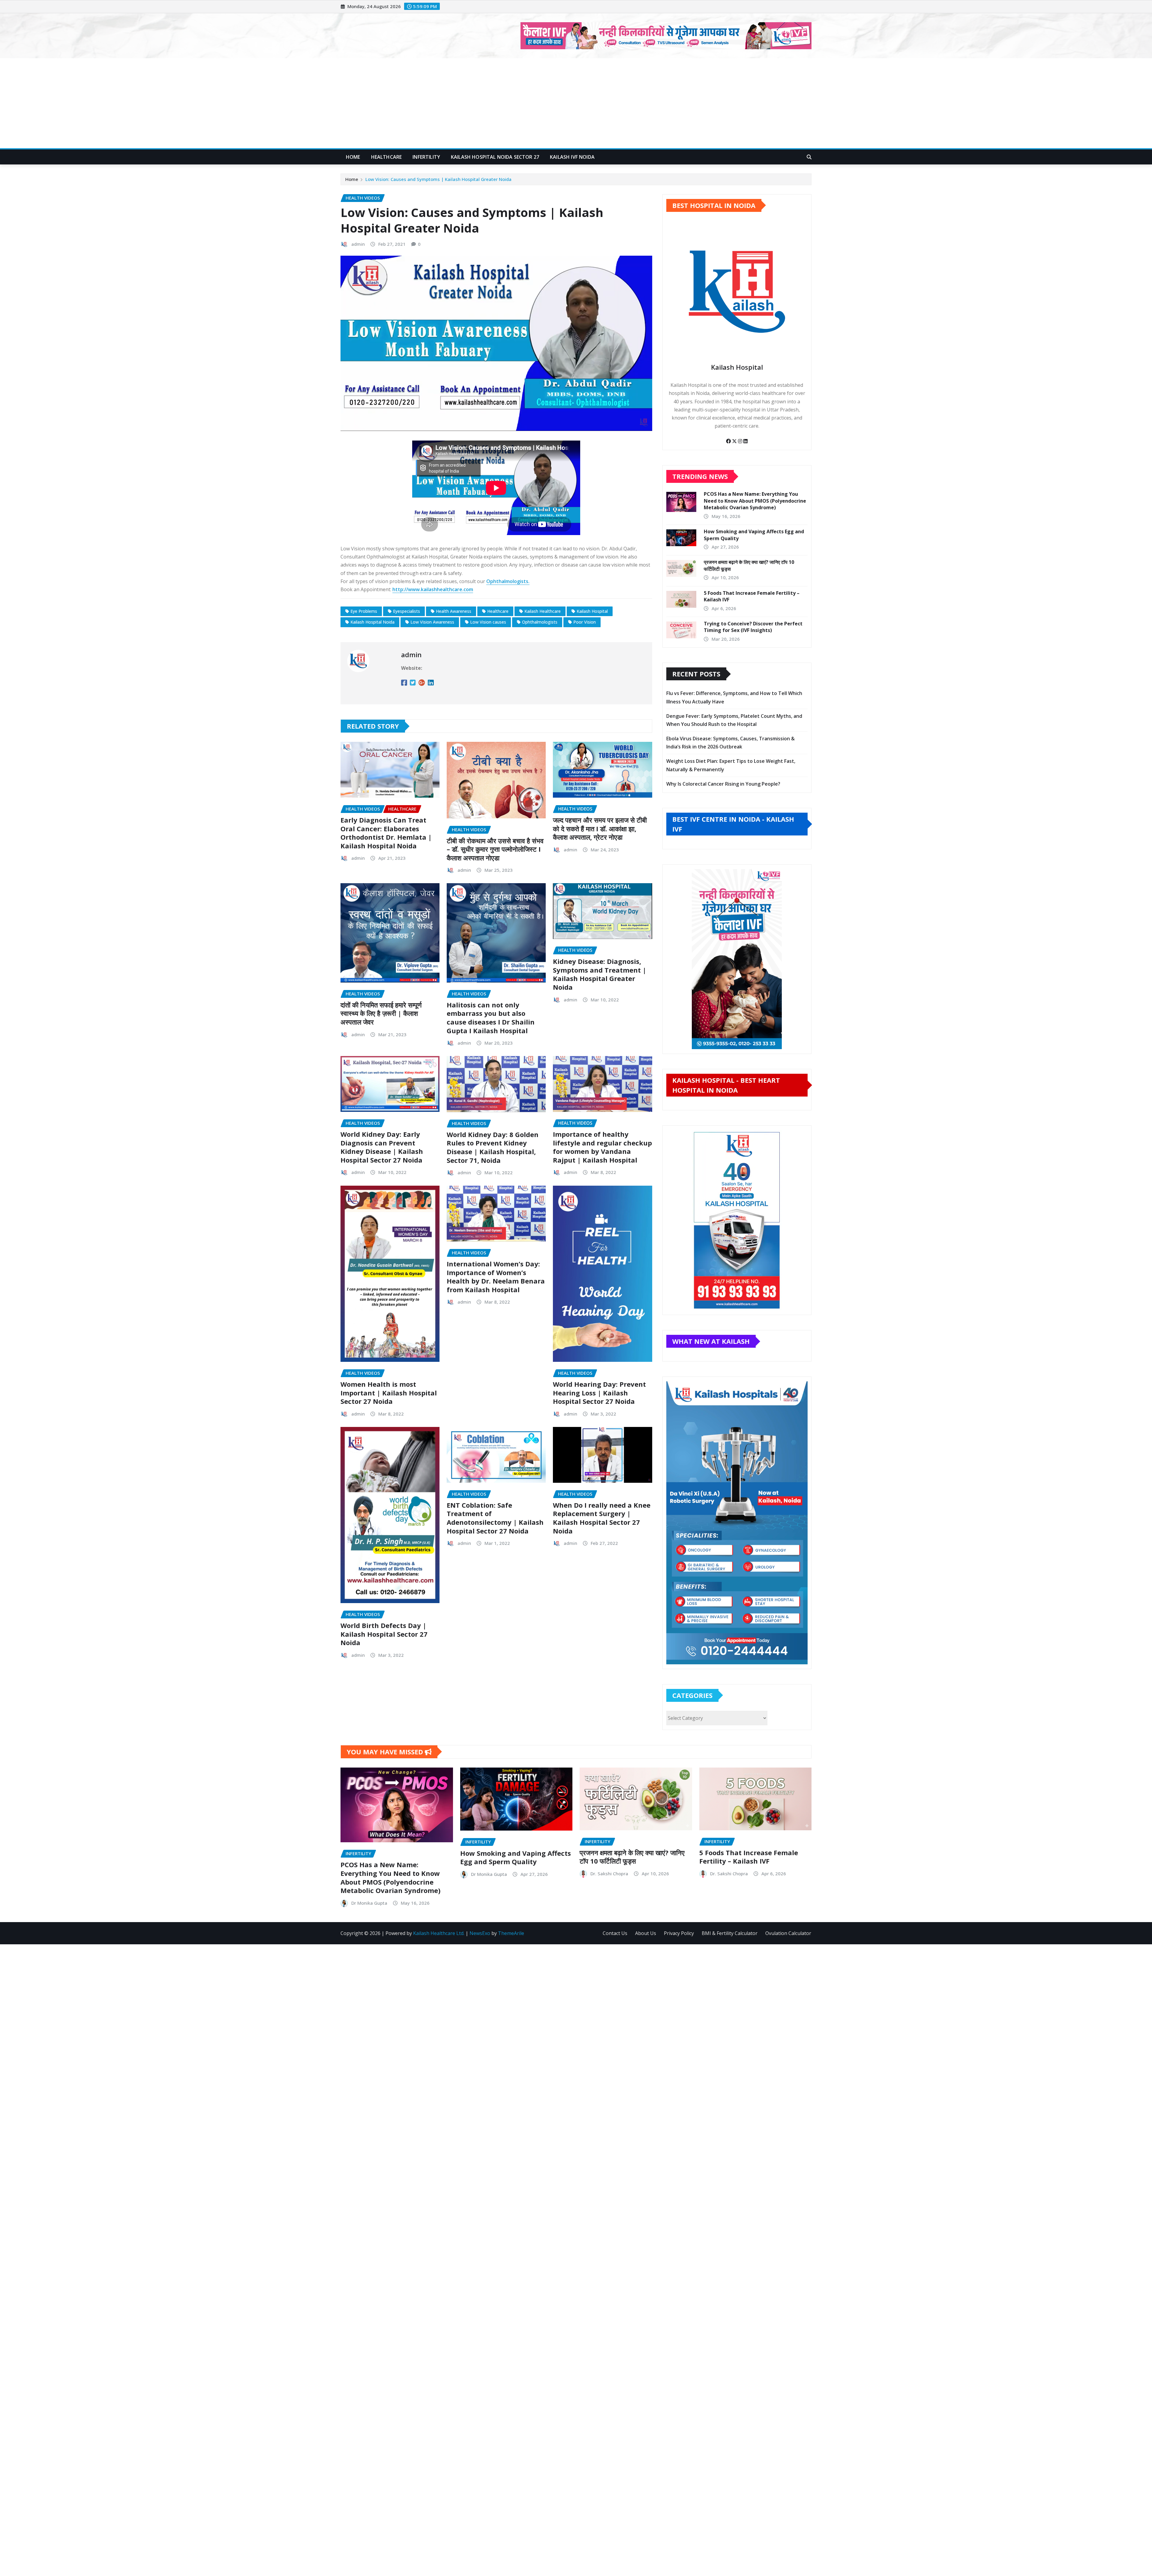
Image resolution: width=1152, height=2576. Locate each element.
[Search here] (809, 157)
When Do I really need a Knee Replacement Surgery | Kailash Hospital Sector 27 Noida (602, 1518)
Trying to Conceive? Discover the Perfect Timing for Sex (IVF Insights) (753, 627)
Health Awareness (454, 611)
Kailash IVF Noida (572, 157)
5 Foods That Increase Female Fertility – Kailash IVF (749, 1857)
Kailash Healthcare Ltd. (439, 1933)
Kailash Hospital (592, 611)
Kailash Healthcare (543, 611)
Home (353, 157)
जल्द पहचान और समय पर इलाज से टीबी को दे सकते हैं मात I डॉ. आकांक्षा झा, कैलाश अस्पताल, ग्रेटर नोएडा (600, 828)
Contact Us (615, 1933)
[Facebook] (729, 441)
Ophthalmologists (540, 622)
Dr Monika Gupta (369, 1903)
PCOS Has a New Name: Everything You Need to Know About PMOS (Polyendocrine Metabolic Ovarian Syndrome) (755, 501)
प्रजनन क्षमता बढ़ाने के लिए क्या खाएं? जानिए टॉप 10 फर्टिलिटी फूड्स (632, 1857)
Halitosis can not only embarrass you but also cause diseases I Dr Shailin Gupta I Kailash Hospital (491, 1018)
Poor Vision (585, 622)
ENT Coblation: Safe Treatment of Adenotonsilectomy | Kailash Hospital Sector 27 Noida (495, 1518)
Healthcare (387, 157)
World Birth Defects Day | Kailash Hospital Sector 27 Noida (384, 1634)
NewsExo (480, 1933)
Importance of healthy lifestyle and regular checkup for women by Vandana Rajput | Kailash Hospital (602, 1147)
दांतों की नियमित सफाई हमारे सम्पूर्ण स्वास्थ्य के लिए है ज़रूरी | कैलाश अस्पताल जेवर (381, 1013)
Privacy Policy (679, 1933)
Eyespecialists (406, 611)
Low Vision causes (488, 622)
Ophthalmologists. (508, 581)
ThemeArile (511, 1933)
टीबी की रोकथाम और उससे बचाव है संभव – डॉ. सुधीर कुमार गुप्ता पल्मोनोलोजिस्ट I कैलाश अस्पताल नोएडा (495, 849)
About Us (646, 1933)
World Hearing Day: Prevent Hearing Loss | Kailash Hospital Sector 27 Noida (599, 1393)
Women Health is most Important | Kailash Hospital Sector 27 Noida (389, 1393)
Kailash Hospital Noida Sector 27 (495, 157)
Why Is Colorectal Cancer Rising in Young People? (723, 784)
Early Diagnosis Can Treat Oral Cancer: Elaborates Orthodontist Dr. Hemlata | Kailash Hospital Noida (386, 833)
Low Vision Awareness (432, 622)
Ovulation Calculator (788, 1933)
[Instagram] (741, 441)
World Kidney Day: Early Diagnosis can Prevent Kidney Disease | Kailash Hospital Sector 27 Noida (382, 1147)
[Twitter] (735, 441)
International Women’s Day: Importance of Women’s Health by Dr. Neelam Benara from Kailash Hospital (496, 1277)
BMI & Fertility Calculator (730, 1933)
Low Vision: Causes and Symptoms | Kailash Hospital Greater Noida (438, 179)
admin (358, 244)
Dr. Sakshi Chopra (609, 1873)
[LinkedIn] (745, 441)
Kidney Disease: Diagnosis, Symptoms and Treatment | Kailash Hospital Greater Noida (600, 974)
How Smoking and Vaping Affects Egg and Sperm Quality (516, 1857)
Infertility (426, 157)
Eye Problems (364, 611)
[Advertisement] (576, 104)
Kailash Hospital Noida (372, 622)
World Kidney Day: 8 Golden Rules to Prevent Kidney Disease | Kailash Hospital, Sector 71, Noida (493, 1147)
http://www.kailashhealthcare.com (433, 589)
